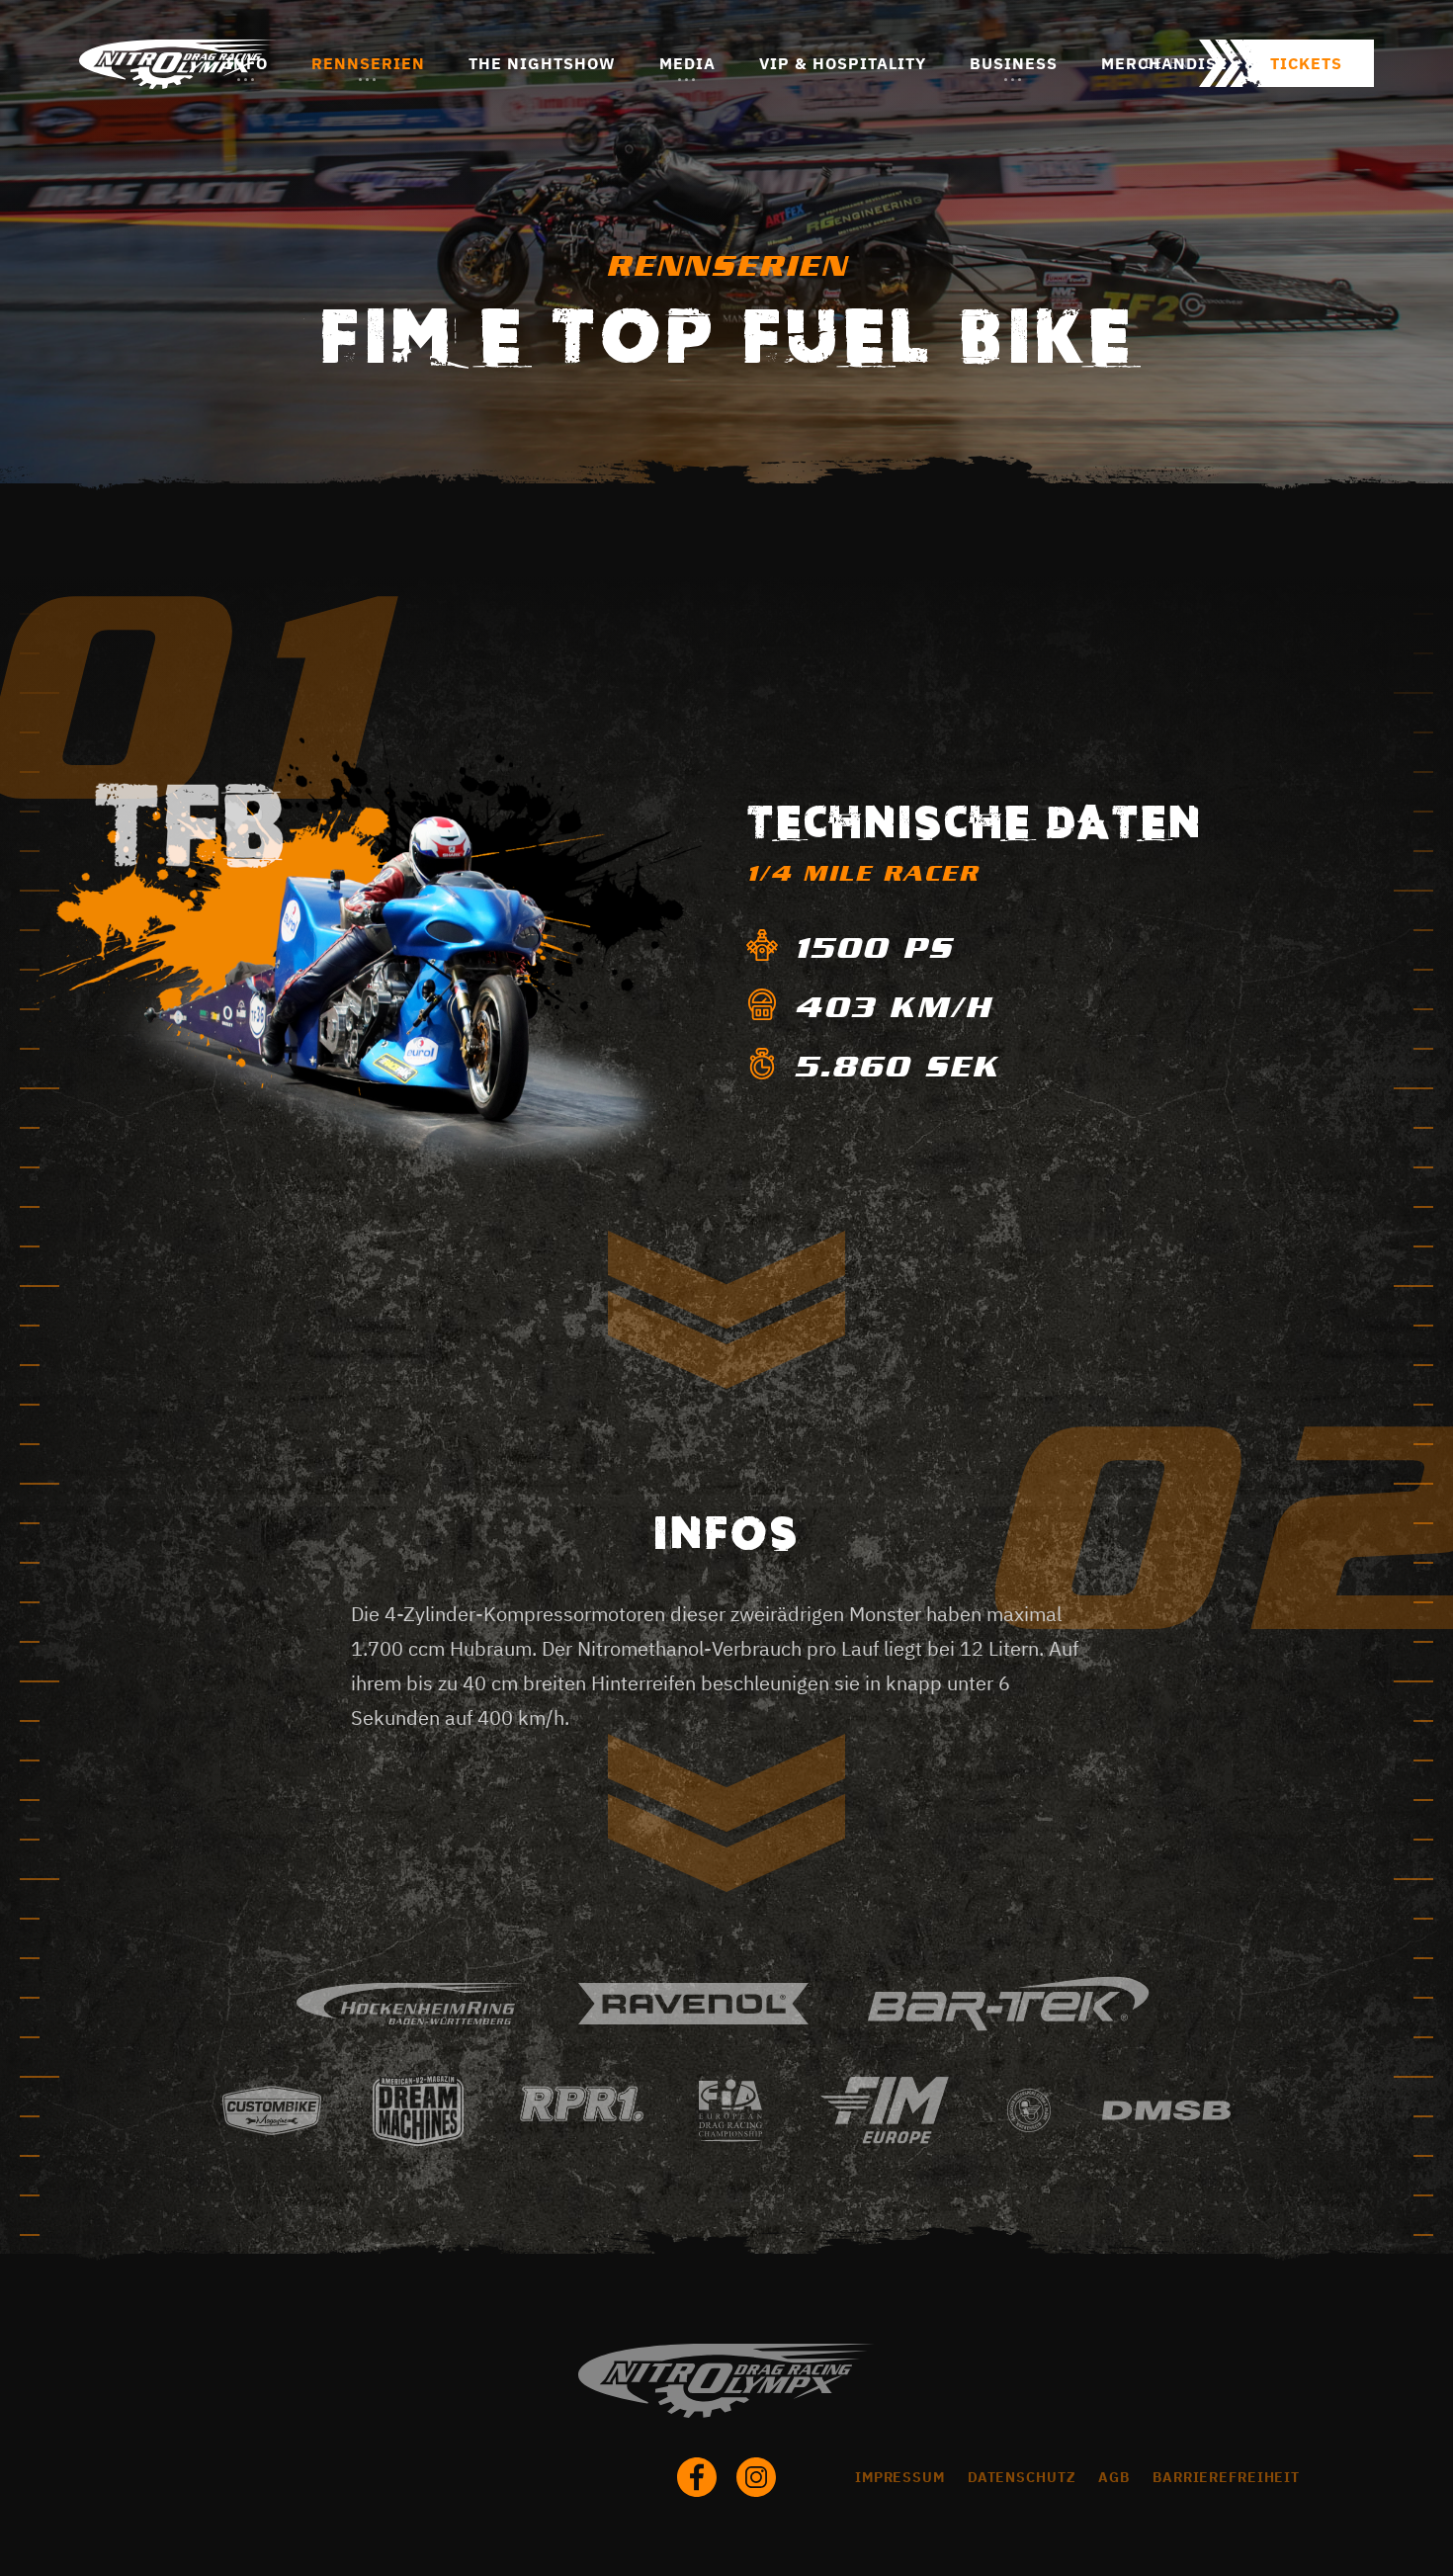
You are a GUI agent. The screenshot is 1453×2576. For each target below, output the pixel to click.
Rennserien (368, 63)
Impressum (900, 2477)
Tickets (1306, 63)
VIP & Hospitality (843, 63)
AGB (1114, 2477)
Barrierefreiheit (1226, 2477)
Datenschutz (1022, 2477)
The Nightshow (542, 63)
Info (247, 63)
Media (687, 63)
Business (1014, 63)
